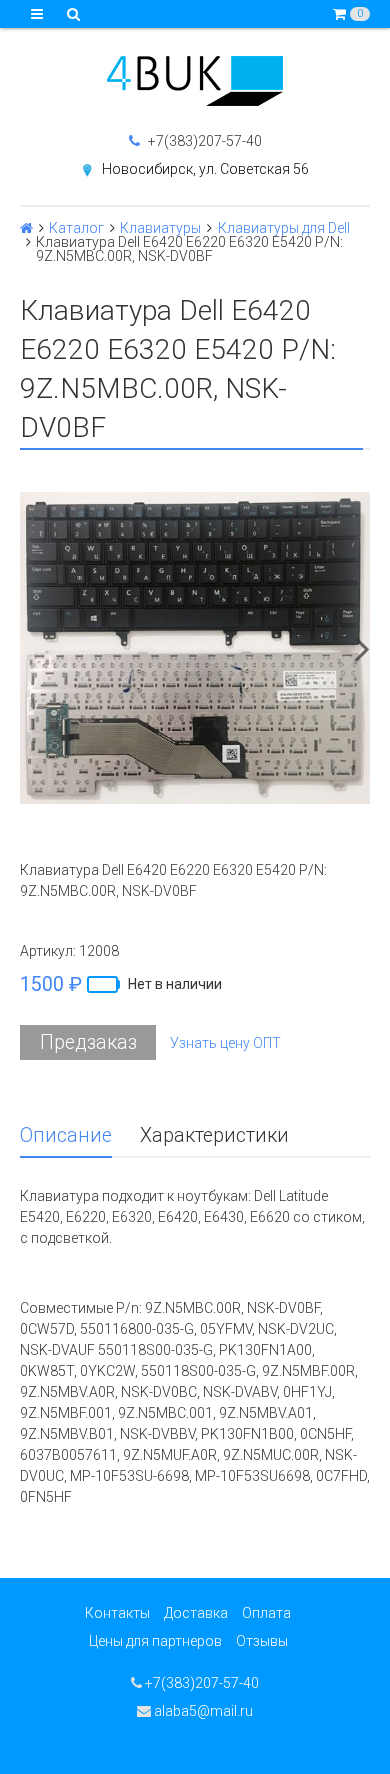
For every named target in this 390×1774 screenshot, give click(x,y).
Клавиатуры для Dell (284, 228)
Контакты (117, 1613)
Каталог (76, 228)
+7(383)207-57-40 (203, 141)
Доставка (196, 1613)
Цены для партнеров (155, 1641)
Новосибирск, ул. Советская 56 (205, 169)
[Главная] (26, 228)
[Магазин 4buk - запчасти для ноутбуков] (195, 81)
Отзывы (262, 1641)
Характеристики (214, 1135)
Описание (66, 1135)
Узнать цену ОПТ (225, 1043)
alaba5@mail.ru (202, 1711)
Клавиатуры (160, 228)
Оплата (266, 1613)
